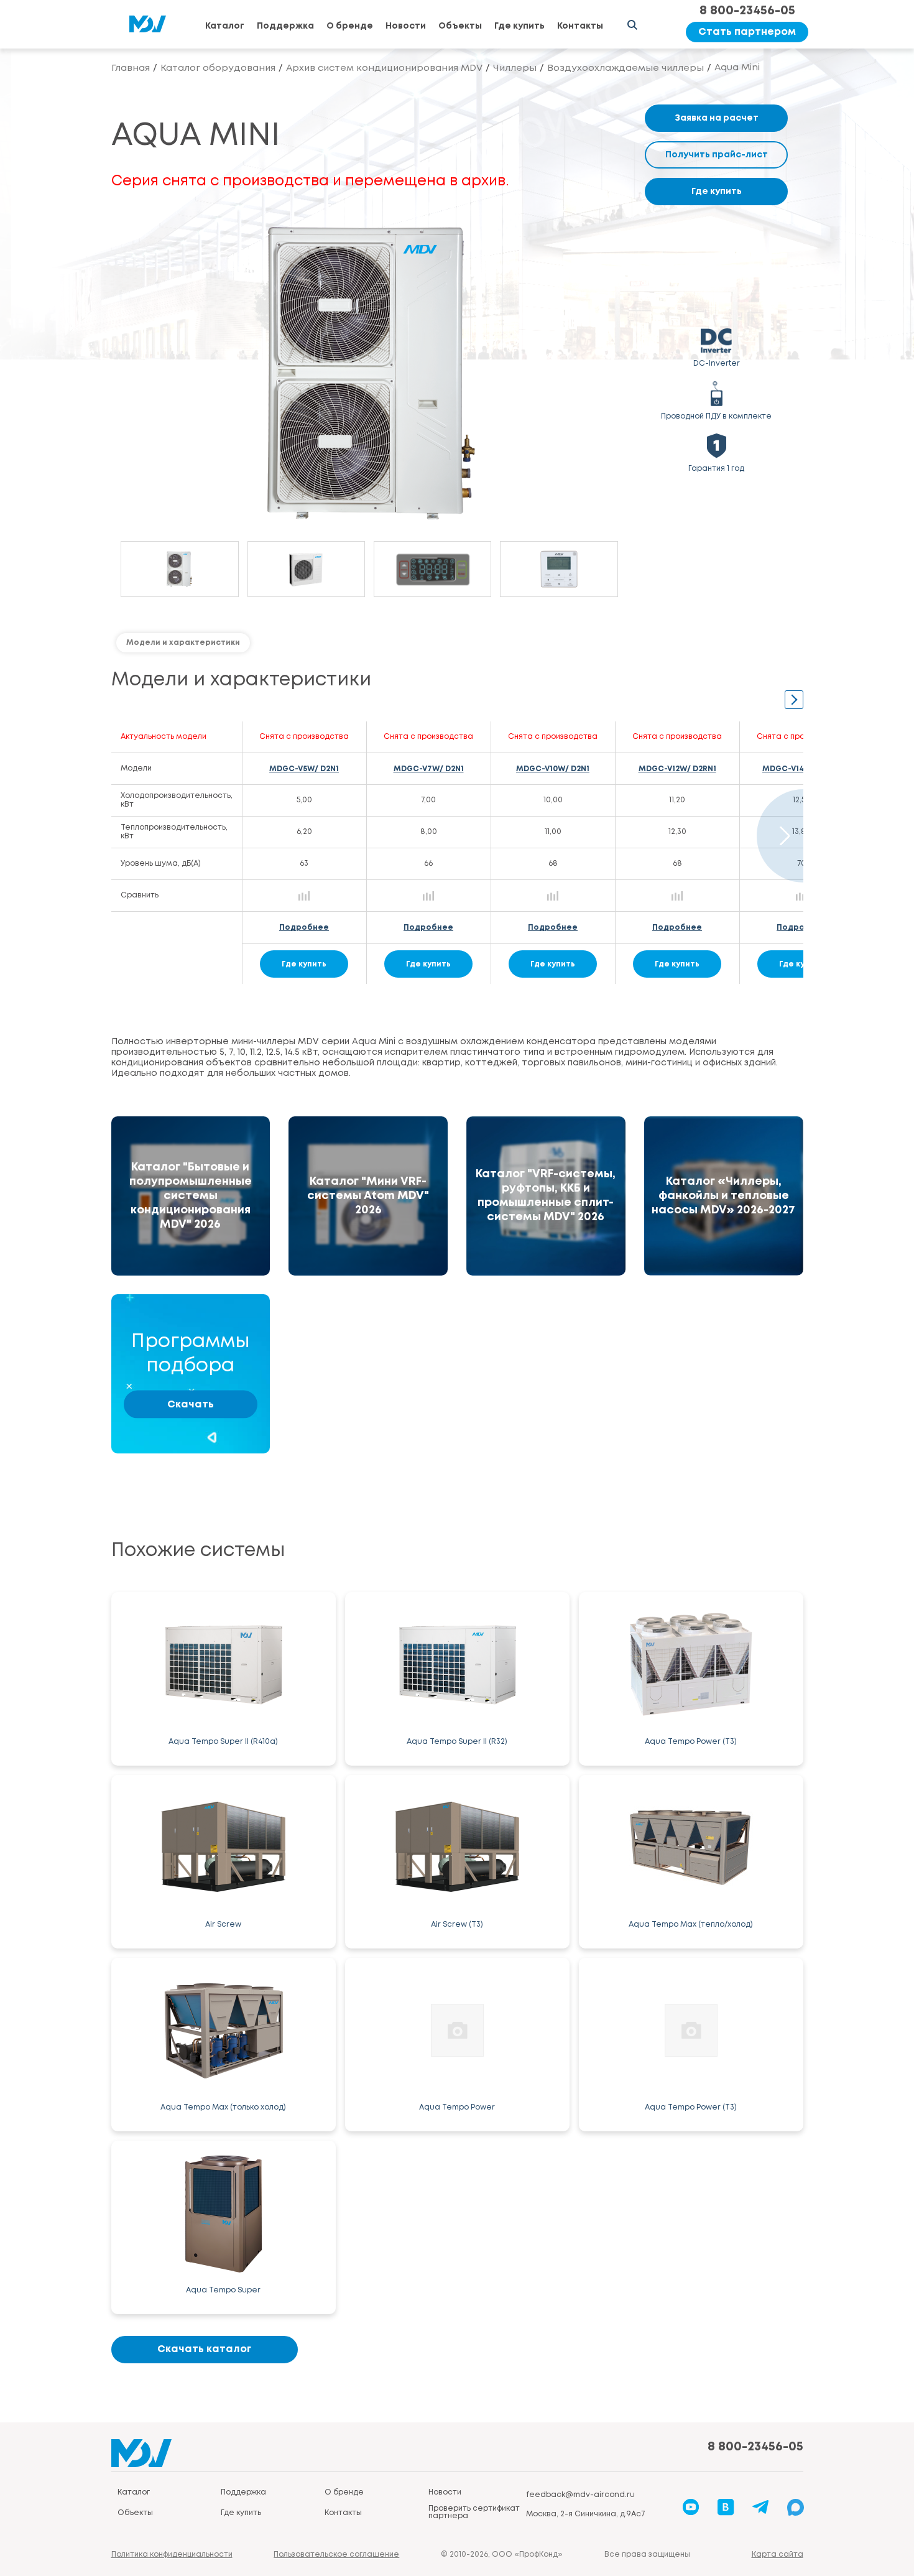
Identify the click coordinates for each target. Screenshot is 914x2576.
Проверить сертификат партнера (474, 2512)
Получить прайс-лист (717, 155)
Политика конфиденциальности (172, 2555)
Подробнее (304, 928)
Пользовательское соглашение (336, 2555)
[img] (191, 1196)
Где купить (519, 26)
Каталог (225, 26)
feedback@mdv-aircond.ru (580, 2495)
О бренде (350, 26)
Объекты (460, 26)
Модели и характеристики (183, 643)
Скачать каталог (204, 2349)
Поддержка (285, 26)
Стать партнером (747, 32)
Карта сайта (778, 2555)
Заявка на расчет (717, 118)
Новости (406, 26)
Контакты (580, 26)
